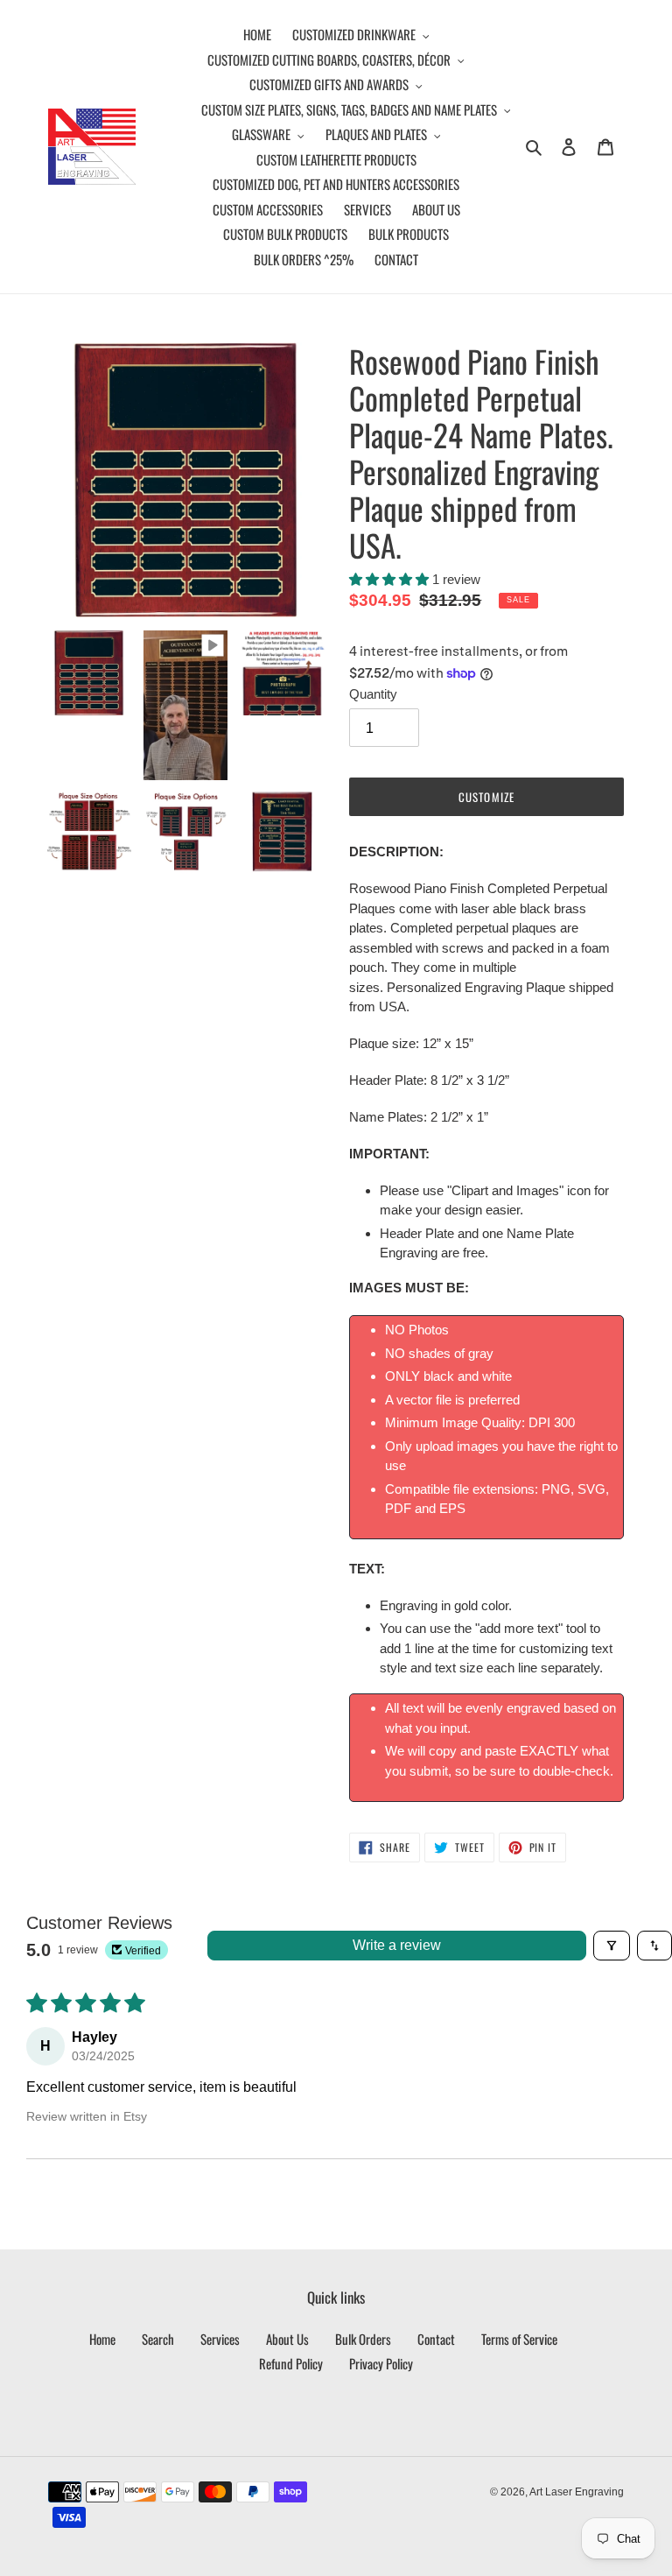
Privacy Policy (381, 2363)
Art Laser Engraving (577, 2492)
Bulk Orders (363, 2339)
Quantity (373, 694)
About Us (287, 2339)
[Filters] (612, 1946)
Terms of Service (519, 2339)
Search (158, 2339)
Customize (486, 797)
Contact (436, 2339)
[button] (391, 579)
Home (102, 2339)
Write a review (397, 1945)
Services (220, 2339)
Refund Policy (291, 2363)
